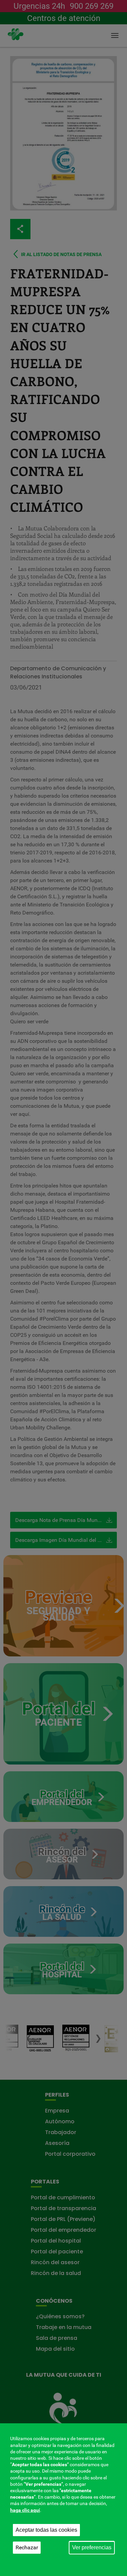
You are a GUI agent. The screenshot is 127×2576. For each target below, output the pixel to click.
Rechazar (27, 2547)
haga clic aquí (25, 2510)
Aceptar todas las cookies (46, 2530)
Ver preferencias (92, 2547)
